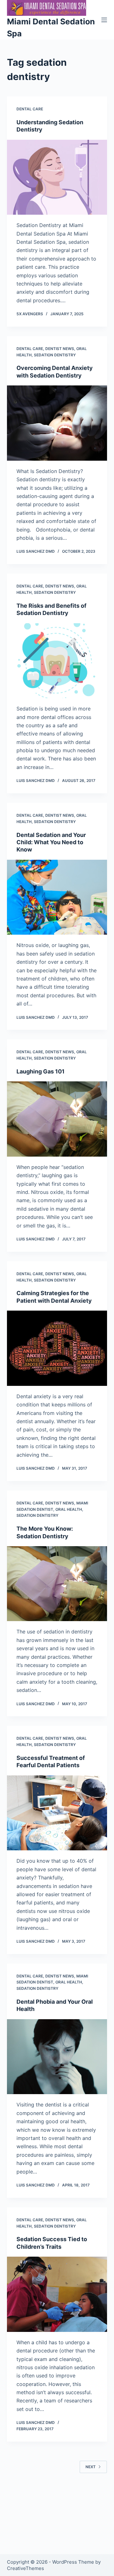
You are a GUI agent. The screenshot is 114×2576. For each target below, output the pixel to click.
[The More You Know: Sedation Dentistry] (57, 1584)
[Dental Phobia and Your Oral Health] (57, 2057)
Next (91, 2467)
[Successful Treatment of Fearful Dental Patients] (57, 1813)
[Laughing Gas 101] (57, 1119)
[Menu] (104, 20)
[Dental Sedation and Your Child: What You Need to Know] (57, 897)
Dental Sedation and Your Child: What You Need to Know (51, 842)
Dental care (30, 109)
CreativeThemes (25, 2568)
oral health (69, 1509)
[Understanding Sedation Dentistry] (57, 177)
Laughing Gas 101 (41, 1071)
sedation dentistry (55, 355)
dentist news (60, 349)
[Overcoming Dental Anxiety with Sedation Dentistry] (57, 423)
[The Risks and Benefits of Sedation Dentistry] (57, 661)
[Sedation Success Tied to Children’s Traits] (57, 2294)
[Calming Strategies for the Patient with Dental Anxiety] (57, 1348)
